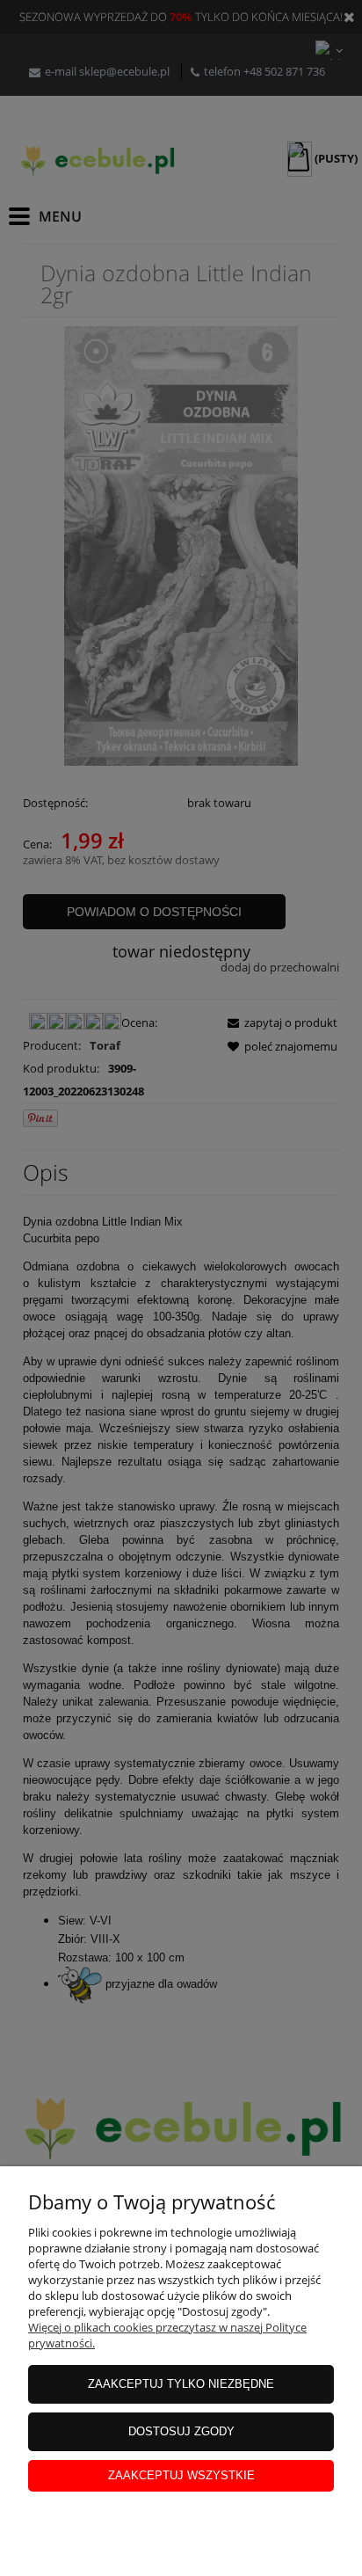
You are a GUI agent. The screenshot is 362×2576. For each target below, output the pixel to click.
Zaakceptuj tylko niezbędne (181, 2384)
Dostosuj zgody (181, 2431)
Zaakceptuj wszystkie (181, 2475)
